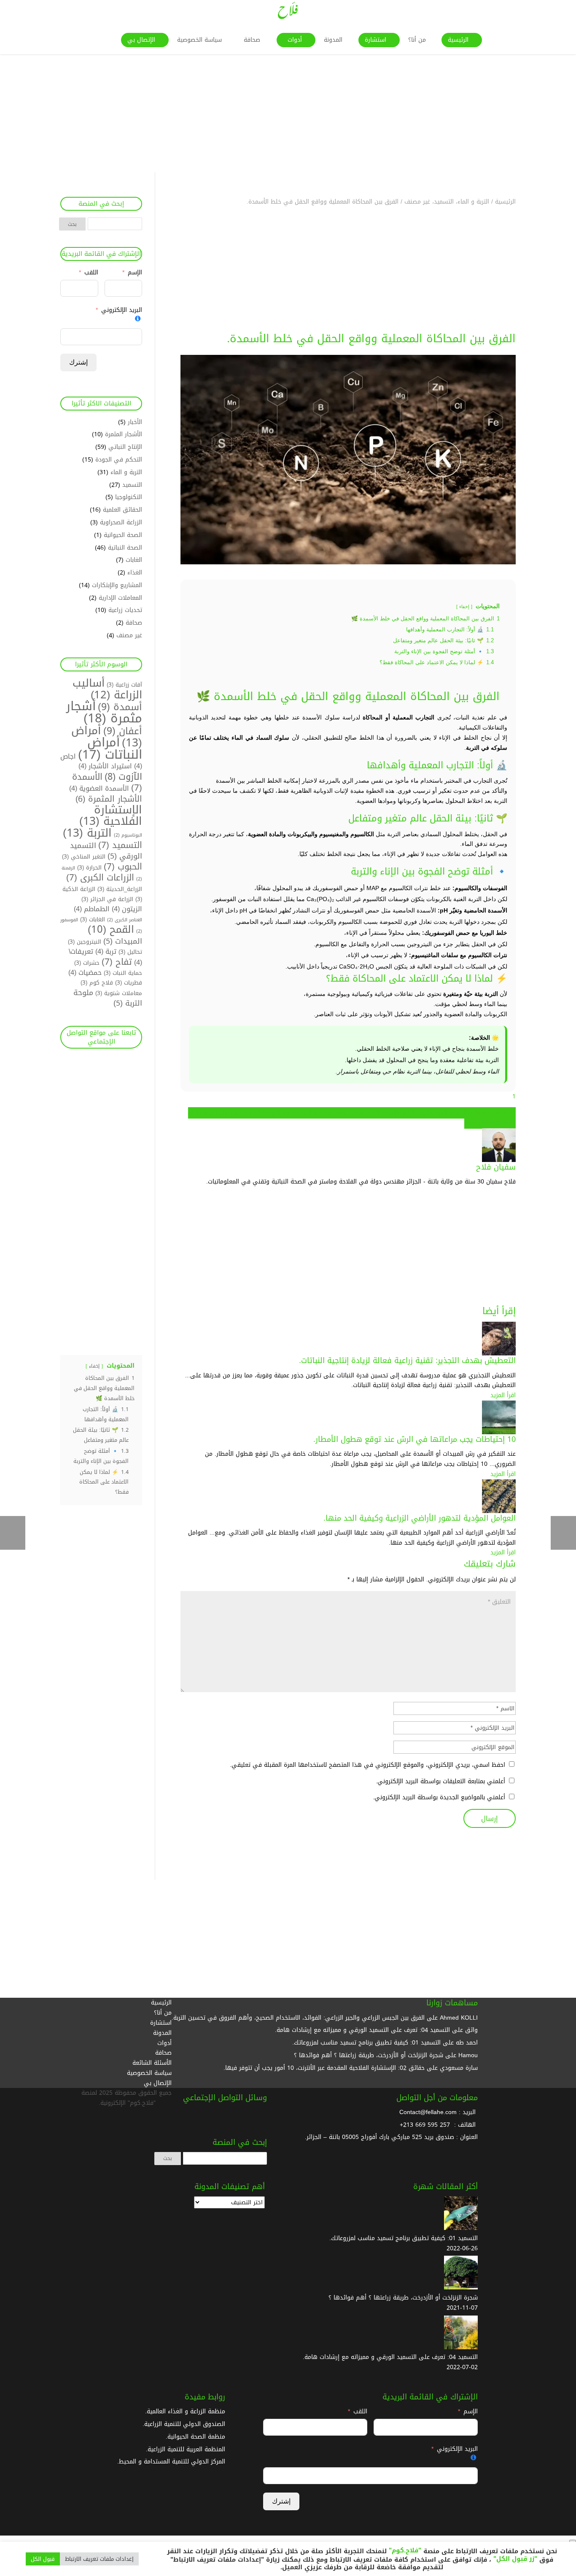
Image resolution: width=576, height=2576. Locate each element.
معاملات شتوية (119, 993)
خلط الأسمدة (252, 1113)
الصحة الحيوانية (123, 535)
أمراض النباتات (110, 749)
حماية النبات (123, 973)
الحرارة (89, 868)
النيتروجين (85, 942)
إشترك (78, 362)
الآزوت (123, 777)
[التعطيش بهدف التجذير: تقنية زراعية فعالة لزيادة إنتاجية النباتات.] (499, 1351)
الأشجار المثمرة (124, 434)
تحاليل (130, 952)
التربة (87, 833)
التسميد (132, 485)
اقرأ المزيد (503, 1395)
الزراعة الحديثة (379, 1113)
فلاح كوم (97, 983)
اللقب (91, 273)
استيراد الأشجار (105, 766)
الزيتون (127, 909)
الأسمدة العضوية (99, 789)
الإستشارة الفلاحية (111, 816)
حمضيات (85, 973)
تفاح (117, 962)
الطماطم (92, 909)
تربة (106, 952)
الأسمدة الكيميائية (493, 1113)
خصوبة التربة (284, 1113)
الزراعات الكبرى (100, 878)
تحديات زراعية (125, 610)
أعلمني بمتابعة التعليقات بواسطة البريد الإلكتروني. (440, 1781)
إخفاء (464, 606)
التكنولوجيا (129, 497)
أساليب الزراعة (107, 689)
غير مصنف (129, 635)
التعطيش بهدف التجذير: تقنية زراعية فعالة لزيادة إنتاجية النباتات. (407, 1360)
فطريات (129, 983)
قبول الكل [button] (43, 2559)
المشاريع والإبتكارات (117, 585)
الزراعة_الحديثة (120, 889)
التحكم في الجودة (119, 460)
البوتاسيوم (128, 835)
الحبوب (123, 867)
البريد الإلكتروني (122, 310)
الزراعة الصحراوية (121, 522)
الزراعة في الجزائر (107, 899)
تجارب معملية (345, 1113)
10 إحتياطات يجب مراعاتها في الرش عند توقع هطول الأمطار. (415, 1439)
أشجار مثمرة (104, 712)
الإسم (134, 273)
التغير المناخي (84, 857)
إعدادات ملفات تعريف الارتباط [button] (99, 2559)
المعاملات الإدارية (120, 598)
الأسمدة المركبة (449, 1113)
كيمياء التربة (220, 1113)
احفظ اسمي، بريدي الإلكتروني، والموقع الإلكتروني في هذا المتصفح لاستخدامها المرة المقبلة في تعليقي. (367, 1765)
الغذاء (135, 573)
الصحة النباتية (125, 548)
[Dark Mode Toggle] (573, 2541)
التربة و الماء (126, 472)
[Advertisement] (323, 113)
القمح (111, 930)
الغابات (134, 560)
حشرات (87, 963)
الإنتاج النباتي (125, 447)
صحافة (134, 623)
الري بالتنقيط (413, 1113)
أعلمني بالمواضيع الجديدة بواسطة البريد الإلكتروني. (439, 1797)
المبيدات (123, 941)
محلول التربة (480, 1123)
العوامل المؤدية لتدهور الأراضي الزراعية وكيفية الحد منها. (420, 1518)
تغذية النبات (314, 1113)
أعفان (123, 731)
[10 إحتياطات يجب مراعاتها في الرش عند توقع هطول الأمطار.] (499, 1429)
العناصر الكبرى (125, 920)
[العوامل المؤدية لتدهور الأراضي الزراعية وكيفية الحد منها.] (499, 1508)
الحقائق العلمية (122, 510)
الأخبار (135, 422)
